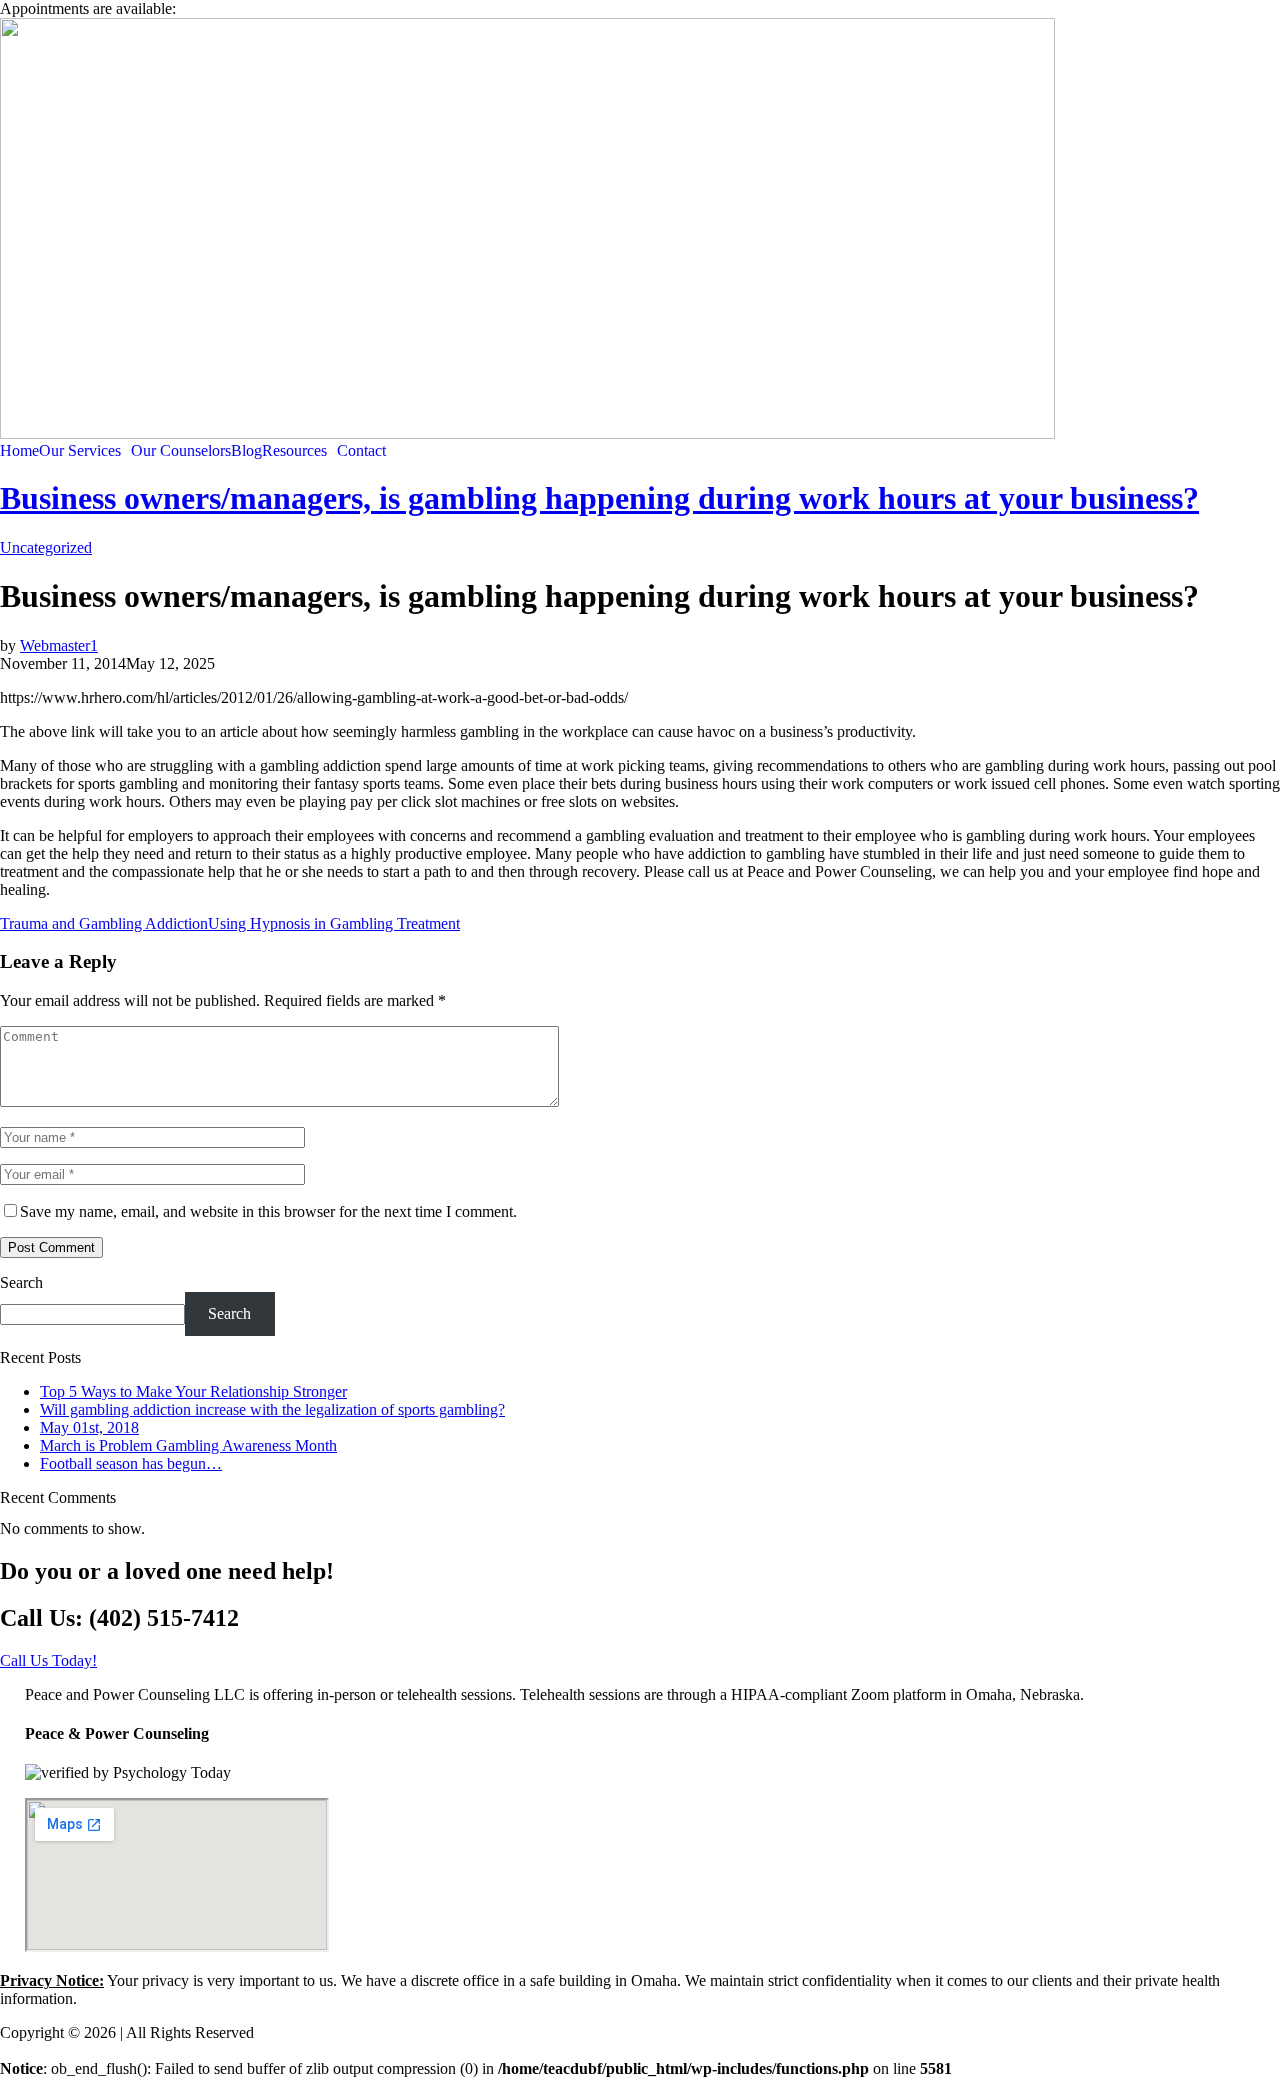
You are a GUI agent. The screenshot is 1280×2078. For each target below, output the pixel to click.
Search (21, 1282)
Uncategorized (46, 547)
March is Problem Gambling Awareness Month (188, 1445)
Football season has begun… (131, 1463)
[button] (85, 451)
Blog (246, 451)
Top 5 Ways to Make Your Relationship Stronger (193, 1391)
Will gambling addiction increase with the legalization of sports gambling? (272, 1409)
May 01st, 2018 (89, 1427)
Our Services (80, 451)
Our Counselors (181, 451)
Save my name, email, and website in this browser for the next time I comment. (268, 1211)
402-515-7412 (225, 8)
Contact (361, 451)
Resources (294, 451)
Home (19, 451)
